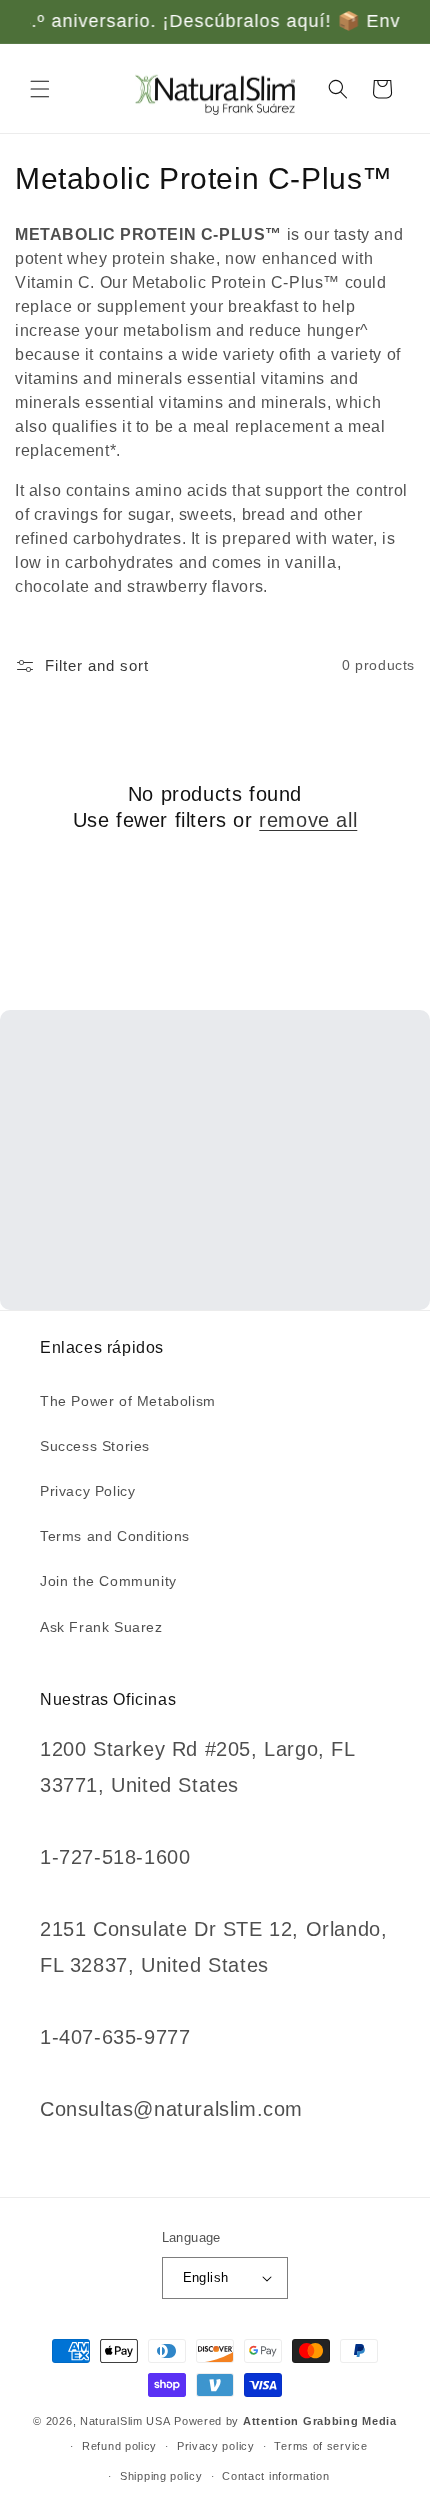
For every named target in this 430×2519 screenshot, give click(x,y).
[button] (40, 89)
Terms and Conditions (115, 1536)
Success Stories (95, 1446)
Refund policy (119, 2446)
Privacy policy (216, 2446)
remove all (308, 820)
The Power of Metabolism (128, 1401)
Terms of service (320, 2446)
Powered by (285, 2421)
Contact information (275, 2476)
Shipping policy (161, 2476)
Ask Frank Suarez (101, 1627)
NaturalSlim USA (125, 2421)
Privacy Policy (87, 1491)
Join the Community (108, 1581)
